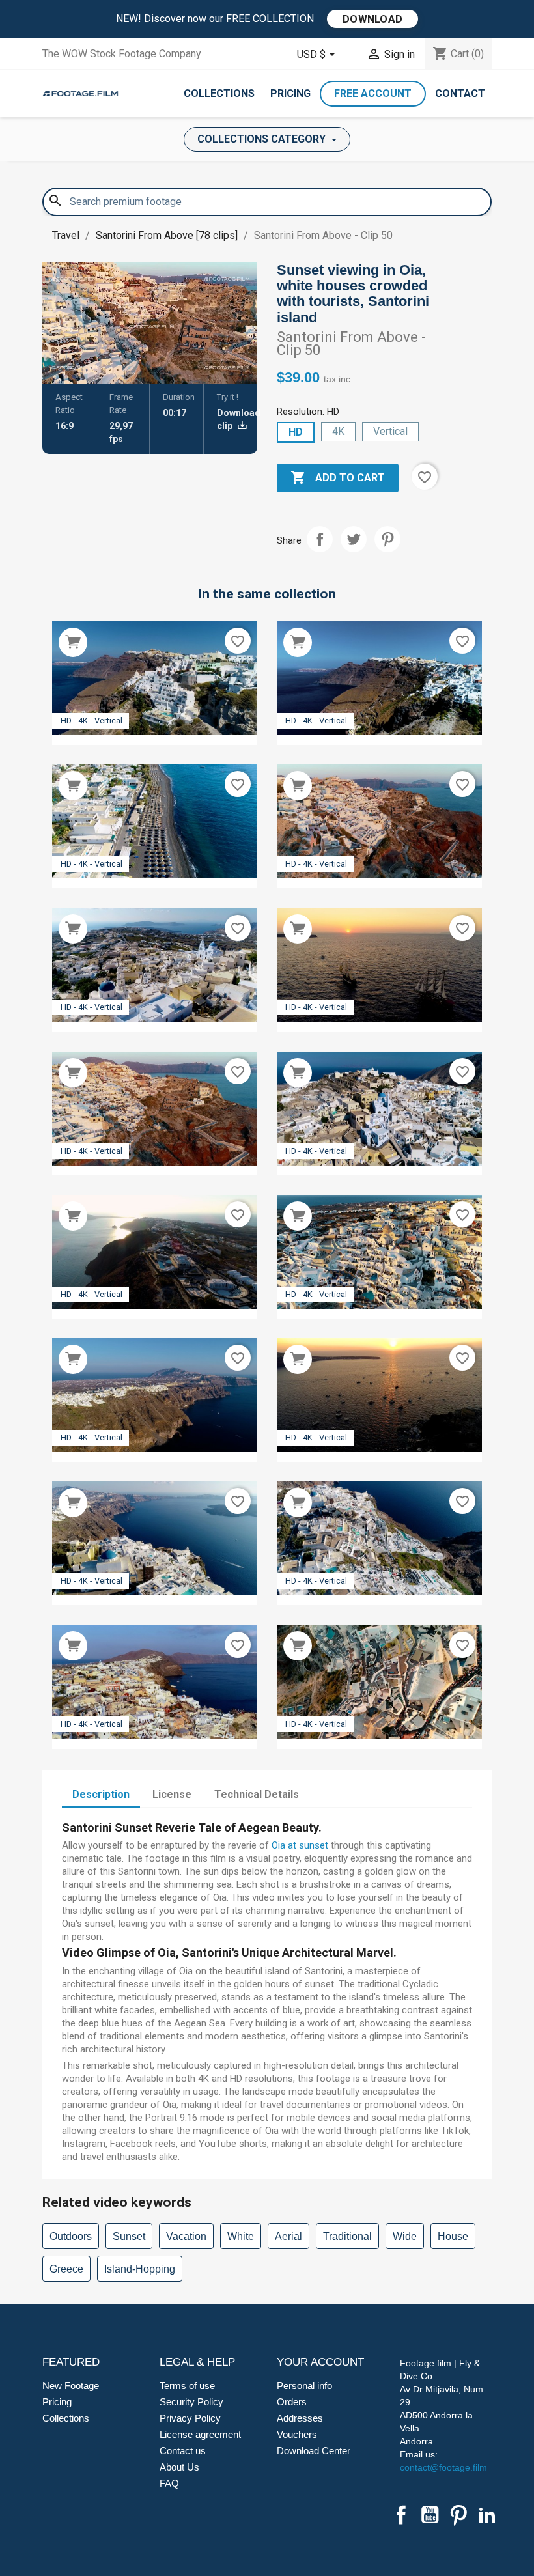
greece (66, 2269)
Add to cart (338, 477)
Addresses (300, 2418)
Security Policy (191, 2402)
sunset (129, 2236)
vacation (186, 2236)
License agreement (200, 2434)
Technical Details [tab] (257, 1794)
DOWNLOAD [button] (372, 19)
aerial (288, 2236)
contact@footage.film (443, 2467)
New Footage (71, 2386)
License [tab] (172, 1794)
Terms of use (187, 2386)
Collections (219, 93)
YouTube (430, 2515)
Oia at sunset (300, 1845)
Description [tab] (101, 1794)
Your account (320, 2362)
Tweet (354, 539)
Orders (292, 2402)
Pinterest (387, 539)
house (453, 2236)
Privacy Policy (190, 2418)
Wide (405, 2236)
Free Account (373, 93)
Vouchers (297, 2434)
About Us (179, 2467)
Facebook (401, 2515)
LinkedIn (487, 2515)
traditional (347, 2236)
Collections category (263, 139)
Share (320, 539)
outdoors (71, 2236)
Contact (460, 93)
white (241, 2236)
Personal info (304, 2386)
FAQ (169, 2483)
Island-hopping (140, 2269)
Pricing (290, 93)
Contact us (183, 2451)
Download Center (314, 2451)
